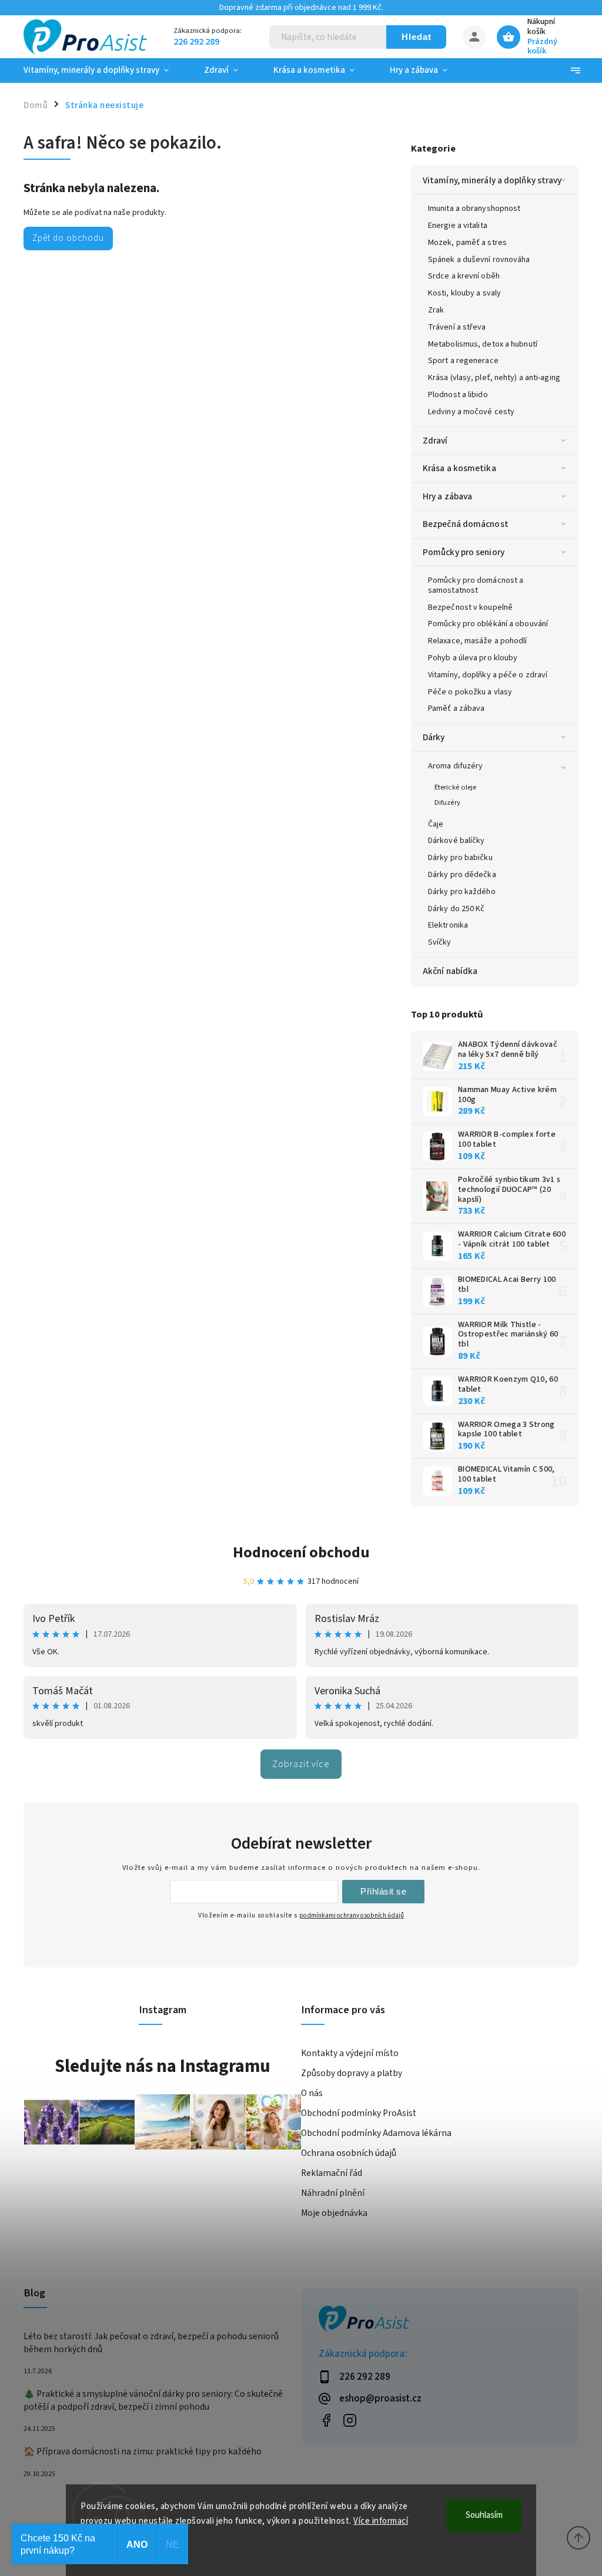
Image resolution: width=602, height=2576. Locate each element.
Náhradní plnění (333, 2193)
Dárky (434, 737)
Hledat (417, 37)
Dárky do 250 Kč (456, 909)
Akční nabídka (450, 971)
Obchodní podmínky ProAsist (359, 2113)
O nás (312, 2093)
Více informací (381, 2521)
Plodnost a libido (458, 395)
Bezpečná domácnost (466, 524)
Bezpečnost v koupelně (470, 607)
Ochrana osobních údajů (349, 2153)
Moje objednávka (334, 2213)
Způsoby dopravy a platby (352, 2073)
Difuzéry (447, 802)
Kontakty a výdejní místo (350, 2053)
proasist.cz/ (350, 2421)
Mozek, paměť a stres (467, 243)
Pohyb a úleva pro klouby (473, 658)
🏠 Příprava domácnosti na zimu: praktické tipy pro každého (143, 2451)
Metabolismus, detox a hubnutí (483, 344)
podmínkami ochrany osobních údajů (352, 1915)
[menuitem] (105, 70)
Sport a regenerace (463, 361)
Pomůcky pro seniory (464, 552)
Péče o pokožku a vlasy (470, 692)
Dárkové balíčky (456, 841)
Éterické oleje (455, 787)
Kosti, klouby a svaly (464, 293)
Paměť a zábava (456, 708)
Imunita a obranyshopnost (474, 209)
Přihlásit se (383, 1891)
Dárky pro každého (462, 892)
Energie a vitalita (458, 226)
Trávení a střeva (457, 327)
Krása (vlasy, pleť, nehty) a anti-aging (494, 378)
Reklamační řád (332, 2173)
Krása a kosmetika (459, 468)
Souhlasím (484, 2515)
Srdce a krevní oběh (464, 276)
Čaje (436, 824)
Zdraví (435, 441)
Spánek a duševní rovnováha (479, 260)
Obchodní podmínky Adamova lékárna (376, 2133)
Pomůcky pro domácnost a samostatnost (476, 585)
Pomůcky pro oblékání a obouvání (488, 624)
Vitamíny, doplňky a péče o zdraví (488, 675)
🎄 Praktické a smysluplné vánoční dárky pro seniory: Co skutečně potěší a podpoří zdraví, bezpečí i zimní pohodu (153, 2400)
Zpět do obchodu (68, 238)
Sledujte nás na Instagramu (163, 2066)
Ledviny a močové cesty (471, 412)
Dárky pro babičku (460, 858)
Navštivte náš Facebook (326, 2421)
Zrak (436, 310)
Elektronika (448, 925)
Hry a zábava (447, 496)
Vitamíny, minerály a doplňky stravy (492, 180)
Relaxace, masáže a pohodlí (478, 641)
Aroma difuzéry (455, 766)
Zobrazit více (301, 1764)
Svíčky (440, 942)
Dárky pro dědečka (462, 875)
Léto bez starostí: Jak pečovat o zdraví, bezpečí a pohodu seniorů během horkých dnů (151, 2343)
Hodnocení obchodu (301, 1552)
